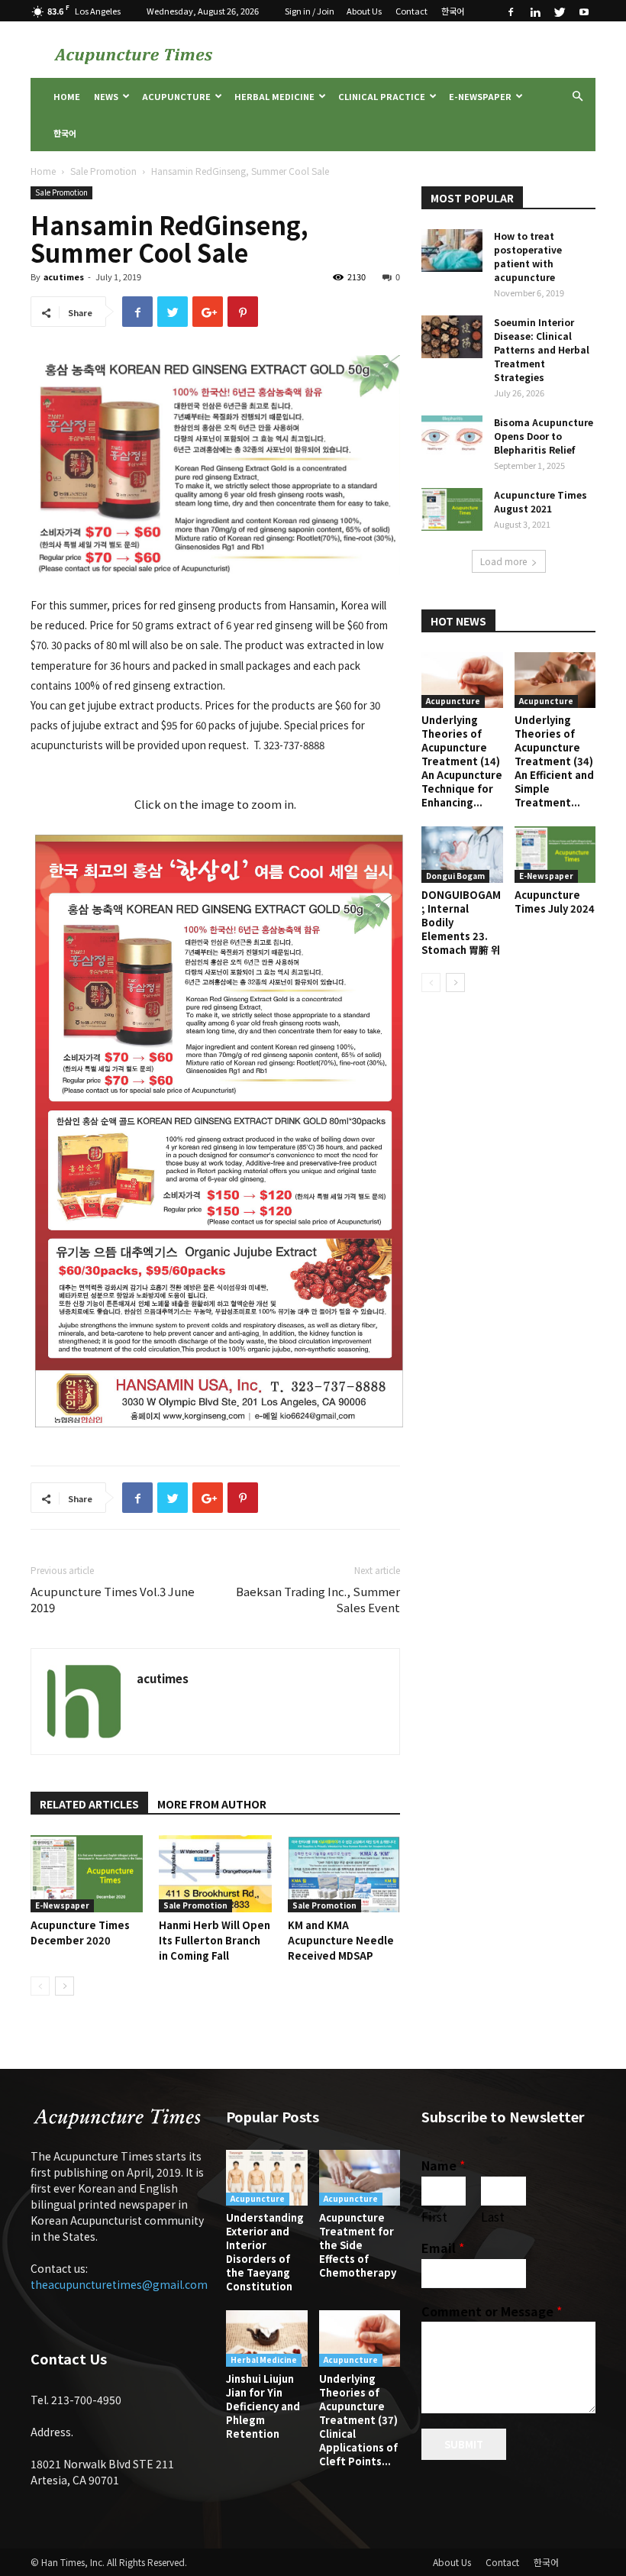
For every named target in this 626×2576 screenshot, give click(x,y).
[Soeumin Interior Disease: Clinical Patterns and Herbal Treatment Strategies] (452, 337)
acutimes (64, 276)
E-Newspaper (480, 96)
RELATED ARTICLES (89, 1804)
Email (443, 2248)
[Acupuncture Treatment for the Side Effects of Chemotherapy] (360, 2178)
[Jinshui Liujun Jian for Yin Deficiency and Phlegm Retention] (267, 2338)
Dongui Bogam (455, 876)
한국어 (453, 11)
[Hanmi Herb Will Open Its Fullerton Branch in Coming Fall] (215, 1874)
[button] (577, 96)
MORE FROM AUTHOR (212, 1804)
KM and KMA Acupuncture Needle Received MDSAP (341, 1940)
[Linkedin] (535, 11)
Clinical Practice (382, 96)
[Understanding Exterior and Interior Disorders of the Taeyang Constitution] (267, 2178)
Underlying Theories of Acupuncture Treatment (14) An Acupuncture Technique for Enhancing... (462, 761)
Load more (503, 561)
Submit (464, 2444)
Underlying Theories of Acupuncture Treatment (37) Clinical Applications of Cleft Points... (358, 2420)
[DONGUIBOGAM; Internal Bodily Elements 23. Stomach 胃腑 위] (462, 854)
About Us (364, 11)
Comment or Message (492, 2311)
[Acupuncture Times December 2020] (87, 1874)
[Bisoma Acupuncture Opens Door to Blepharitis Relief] (452, 437)
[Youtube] (584, 11)
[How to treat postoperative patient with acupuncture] (452, 250)
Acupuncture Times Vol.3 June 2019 (113, 1599)
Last (493, 2217)
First (434, 2217)
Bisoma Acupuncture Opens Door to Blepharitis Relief (544, 436)
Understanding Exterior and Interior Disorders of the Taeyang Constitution (265, 2252)
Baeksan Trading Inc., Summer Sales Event (318, 1599)
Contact (411, 11)
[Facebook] (511, 11)
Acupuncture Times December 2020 (80, 1933)
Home (67, 96)
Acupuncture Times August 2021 (540, 501)
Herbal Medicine (274, 96)
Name (443, 2166)
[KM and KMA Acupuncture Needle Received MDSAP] (344, 1874)
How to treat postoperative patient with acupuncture (528, 256)
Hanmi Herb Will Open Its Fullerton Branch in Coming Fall (215, 1940)
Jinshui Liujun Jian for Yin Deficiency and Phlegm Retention (263, 2406)
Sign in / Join (310, 11)
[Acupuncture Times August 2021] (452, 509)
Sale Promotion (103, 171)
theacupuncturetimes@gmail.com (119, 2284)
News (106, 96)
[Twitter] (560, 11)
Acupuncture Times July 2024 (555, 902)
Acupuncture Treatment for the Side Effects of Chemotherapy (358, 2245)
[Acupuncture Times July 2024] (555, 854)
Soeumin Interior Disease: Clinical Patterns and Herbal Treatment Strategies (542, 349)
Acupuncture (176, 96)
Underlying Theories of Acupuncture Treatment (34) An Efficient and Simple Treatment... (554, 761)
